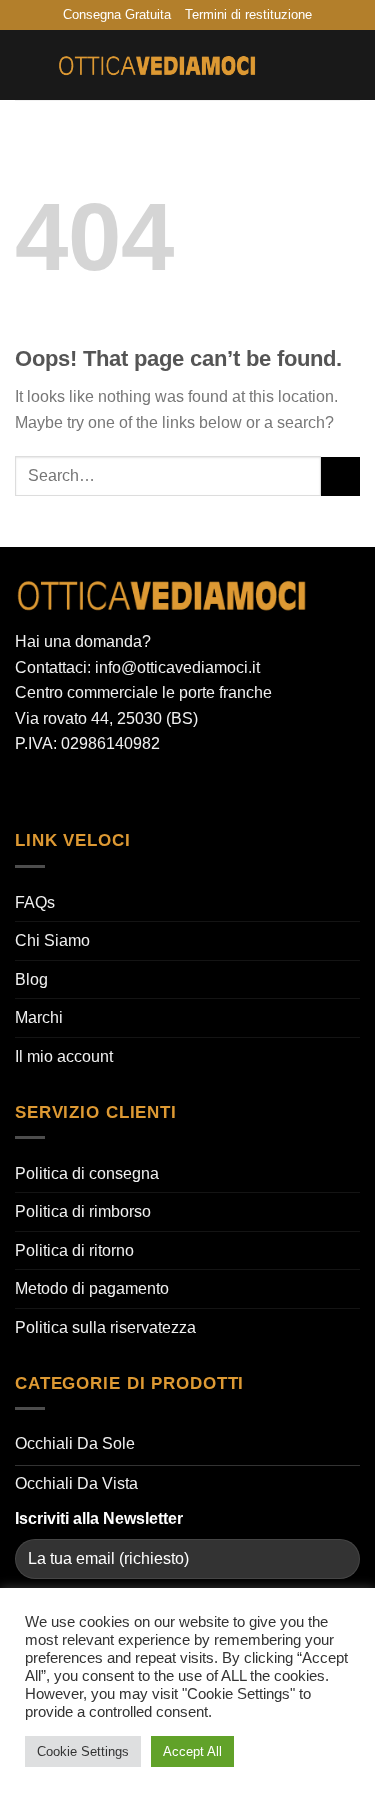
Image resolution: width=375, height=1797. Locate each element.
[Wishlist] (282, 65)
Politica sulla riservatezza (105, 1327)
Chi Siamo (52, 940)
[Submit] (340, 476)
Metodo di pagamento (92, 1288)
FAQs (35, 902)
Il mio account (64, 1056)
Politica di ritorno (74, 1250)
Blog (31, 979)
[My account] (316, 65)
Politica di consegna (87, 1173)
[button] (27, 65)
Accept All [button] (192, 1751)
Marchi (39, 1017)
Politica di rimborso (83, 1211)
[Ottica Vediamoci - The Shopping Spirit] (157, 66)
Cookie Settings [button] (83, 1751)
